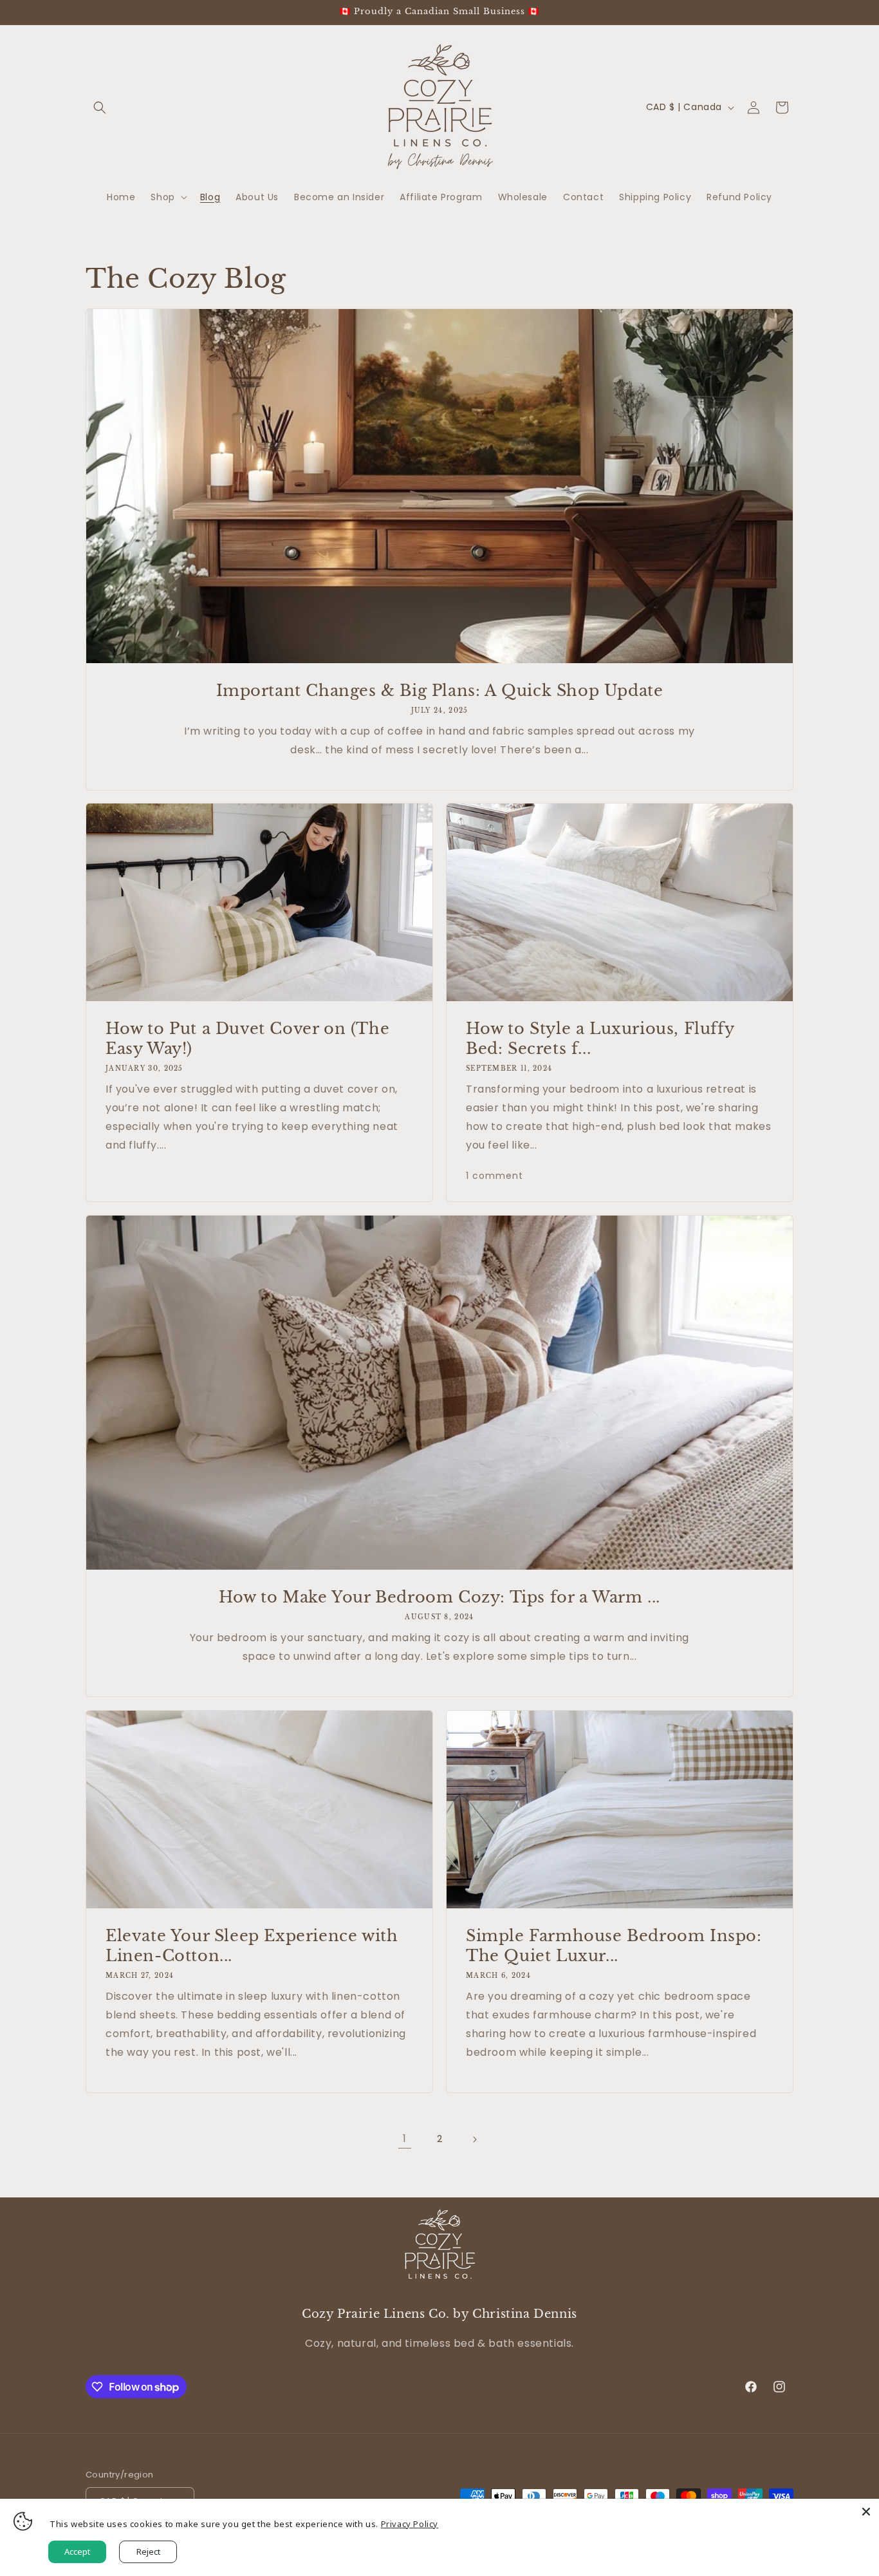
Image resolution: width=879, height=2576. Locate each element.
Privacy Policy (410, 2524)
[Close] (866, 2512)
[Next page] (474, 2139)
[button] (100, 108)
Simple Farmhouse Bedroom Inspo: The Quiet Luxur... (614, 1946)
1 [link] (405, 2139)
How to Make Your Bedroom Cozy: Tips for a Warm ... (439, 1597)
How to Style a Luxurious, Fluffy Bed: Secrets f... (600, 1039)
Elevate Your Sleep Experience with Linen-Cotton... (252, 1946)
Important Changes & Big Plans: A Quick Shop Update (440, 691)
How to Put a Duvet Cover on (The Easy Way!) (247, 1039)
